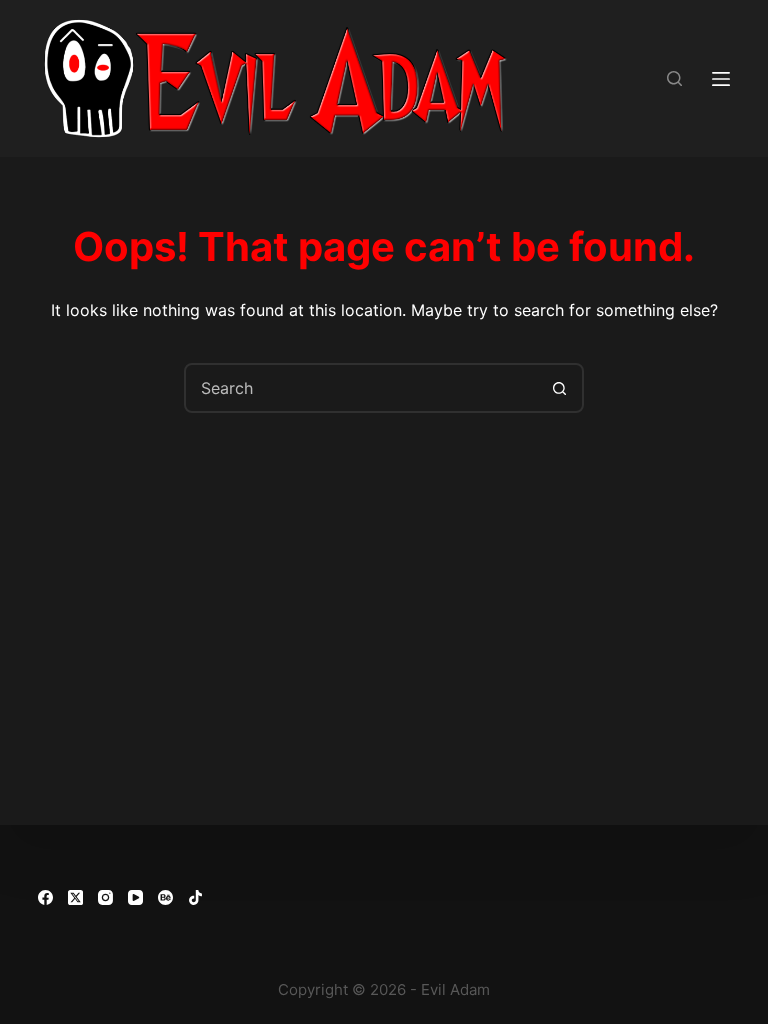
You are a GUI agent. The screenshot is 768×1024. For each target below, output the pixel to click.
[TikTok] (195, 897)
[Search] (674, 78)
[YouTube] (135, 897)
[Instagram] (105, 897)
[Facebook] (45, 897)
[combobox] (361, 388)
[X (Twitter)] (75, 897)
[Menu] (721, 79)
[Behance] (165, 897)
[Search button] (559, 388)
